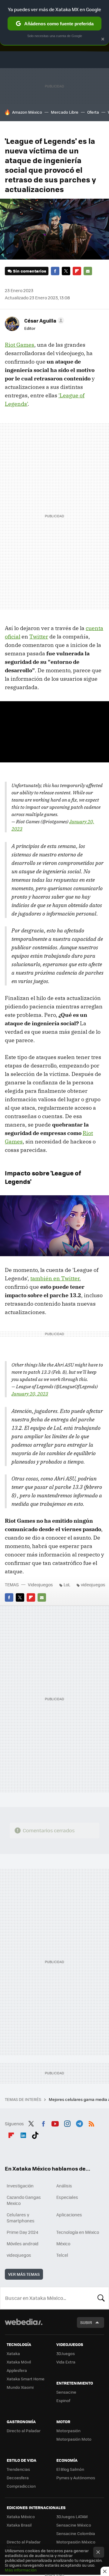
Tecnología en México (78, 2232)
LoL (67, 1584)
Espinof (63, 2400)
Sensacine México (74, 2525)
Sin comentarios (30, 271)
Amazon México (27, 112)
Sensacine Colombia (76, 2533)
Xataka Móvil (19, 2362)
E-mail (88, 271)
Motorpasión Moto (74, 2439)
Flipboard (77, 271)
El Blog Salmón (70, 2469)
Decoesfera (18, 2478)
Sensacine (66, 2392)
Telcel (62, 2255)
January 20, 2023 (30, 1394)
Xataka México (21, 2516)
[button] (43, 320)
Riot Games (20, 345)
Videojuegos (40, 1584)
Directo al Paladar (24, 2431)
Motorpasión (68, 2431)
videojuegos (93, 1584)
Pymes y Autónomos (76, 2478)
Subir (86, 2322)
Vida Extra (66, 2362)
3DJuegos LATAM (72, 2516)
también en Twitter (55, 1278)
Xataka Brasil (19, 2525)
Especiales (67, 2197)
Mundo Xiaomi (20, 2387)
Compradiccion (21, 2486)
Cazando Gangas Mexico (24, 2200)
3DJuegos (66, 2353)
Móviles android (23, 2243)
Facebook (55, 271)
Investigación (20, 2186)
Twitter (66, 271)
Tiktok (35, 2134)
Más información (21, 2570)
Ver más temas (24, 2274)
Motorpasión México (76, 2542)
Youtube (55, 2123)
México (63, 2243)
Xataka (13, 2353)
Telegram (79, 2123)
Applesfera (17, 2370)
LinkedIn (23, 2134)
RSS (91, 2123)
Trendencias (18, 2469)
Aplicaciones (69, 2215)
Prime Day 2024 (22, 2232)
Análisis (64, 2186)
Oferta (93, 112)
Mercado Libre (65, 112)
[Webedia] (24, 2326)
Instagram (67, 2123)
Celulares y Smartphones (21, 2218)
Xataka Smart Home (26, 2379)
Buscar (101, 2298)
